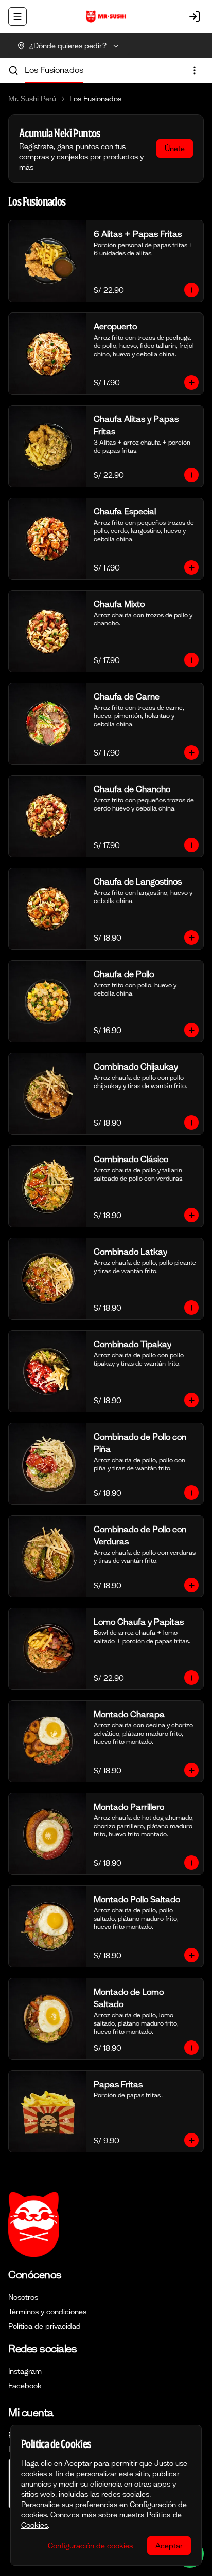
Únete (175, 149)
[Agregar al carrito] (191, 290)
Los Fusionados (54, 70)
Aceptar (169, 2546)
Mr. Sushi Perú (32, 99)
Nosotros (23, 2297)
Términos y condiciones (47, 2312)
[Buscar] (13, 70)
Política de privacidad (45, 2326)
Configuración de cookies (90, 2546)
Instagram (25, 2371)
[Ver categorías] (195, 70)
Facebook (25, 2386)
